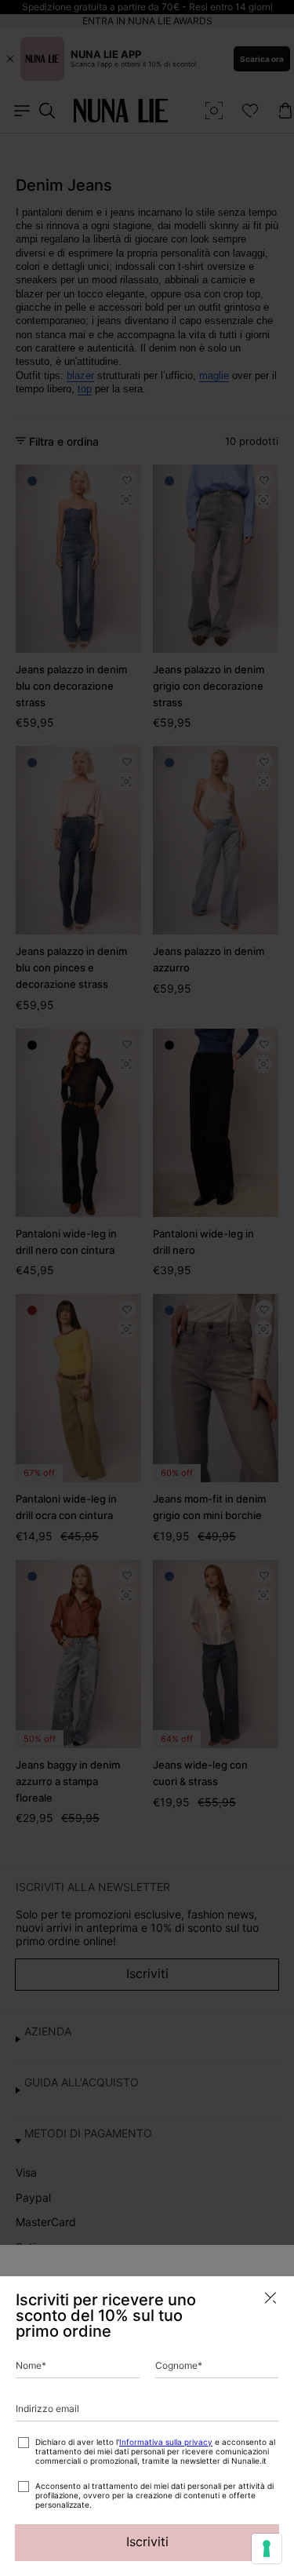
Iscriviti (147, 2541)
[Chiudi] (270, 2298)
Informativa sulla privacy (166, 2442)
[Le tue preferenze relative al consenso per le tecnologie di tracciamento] (267, 2549)
